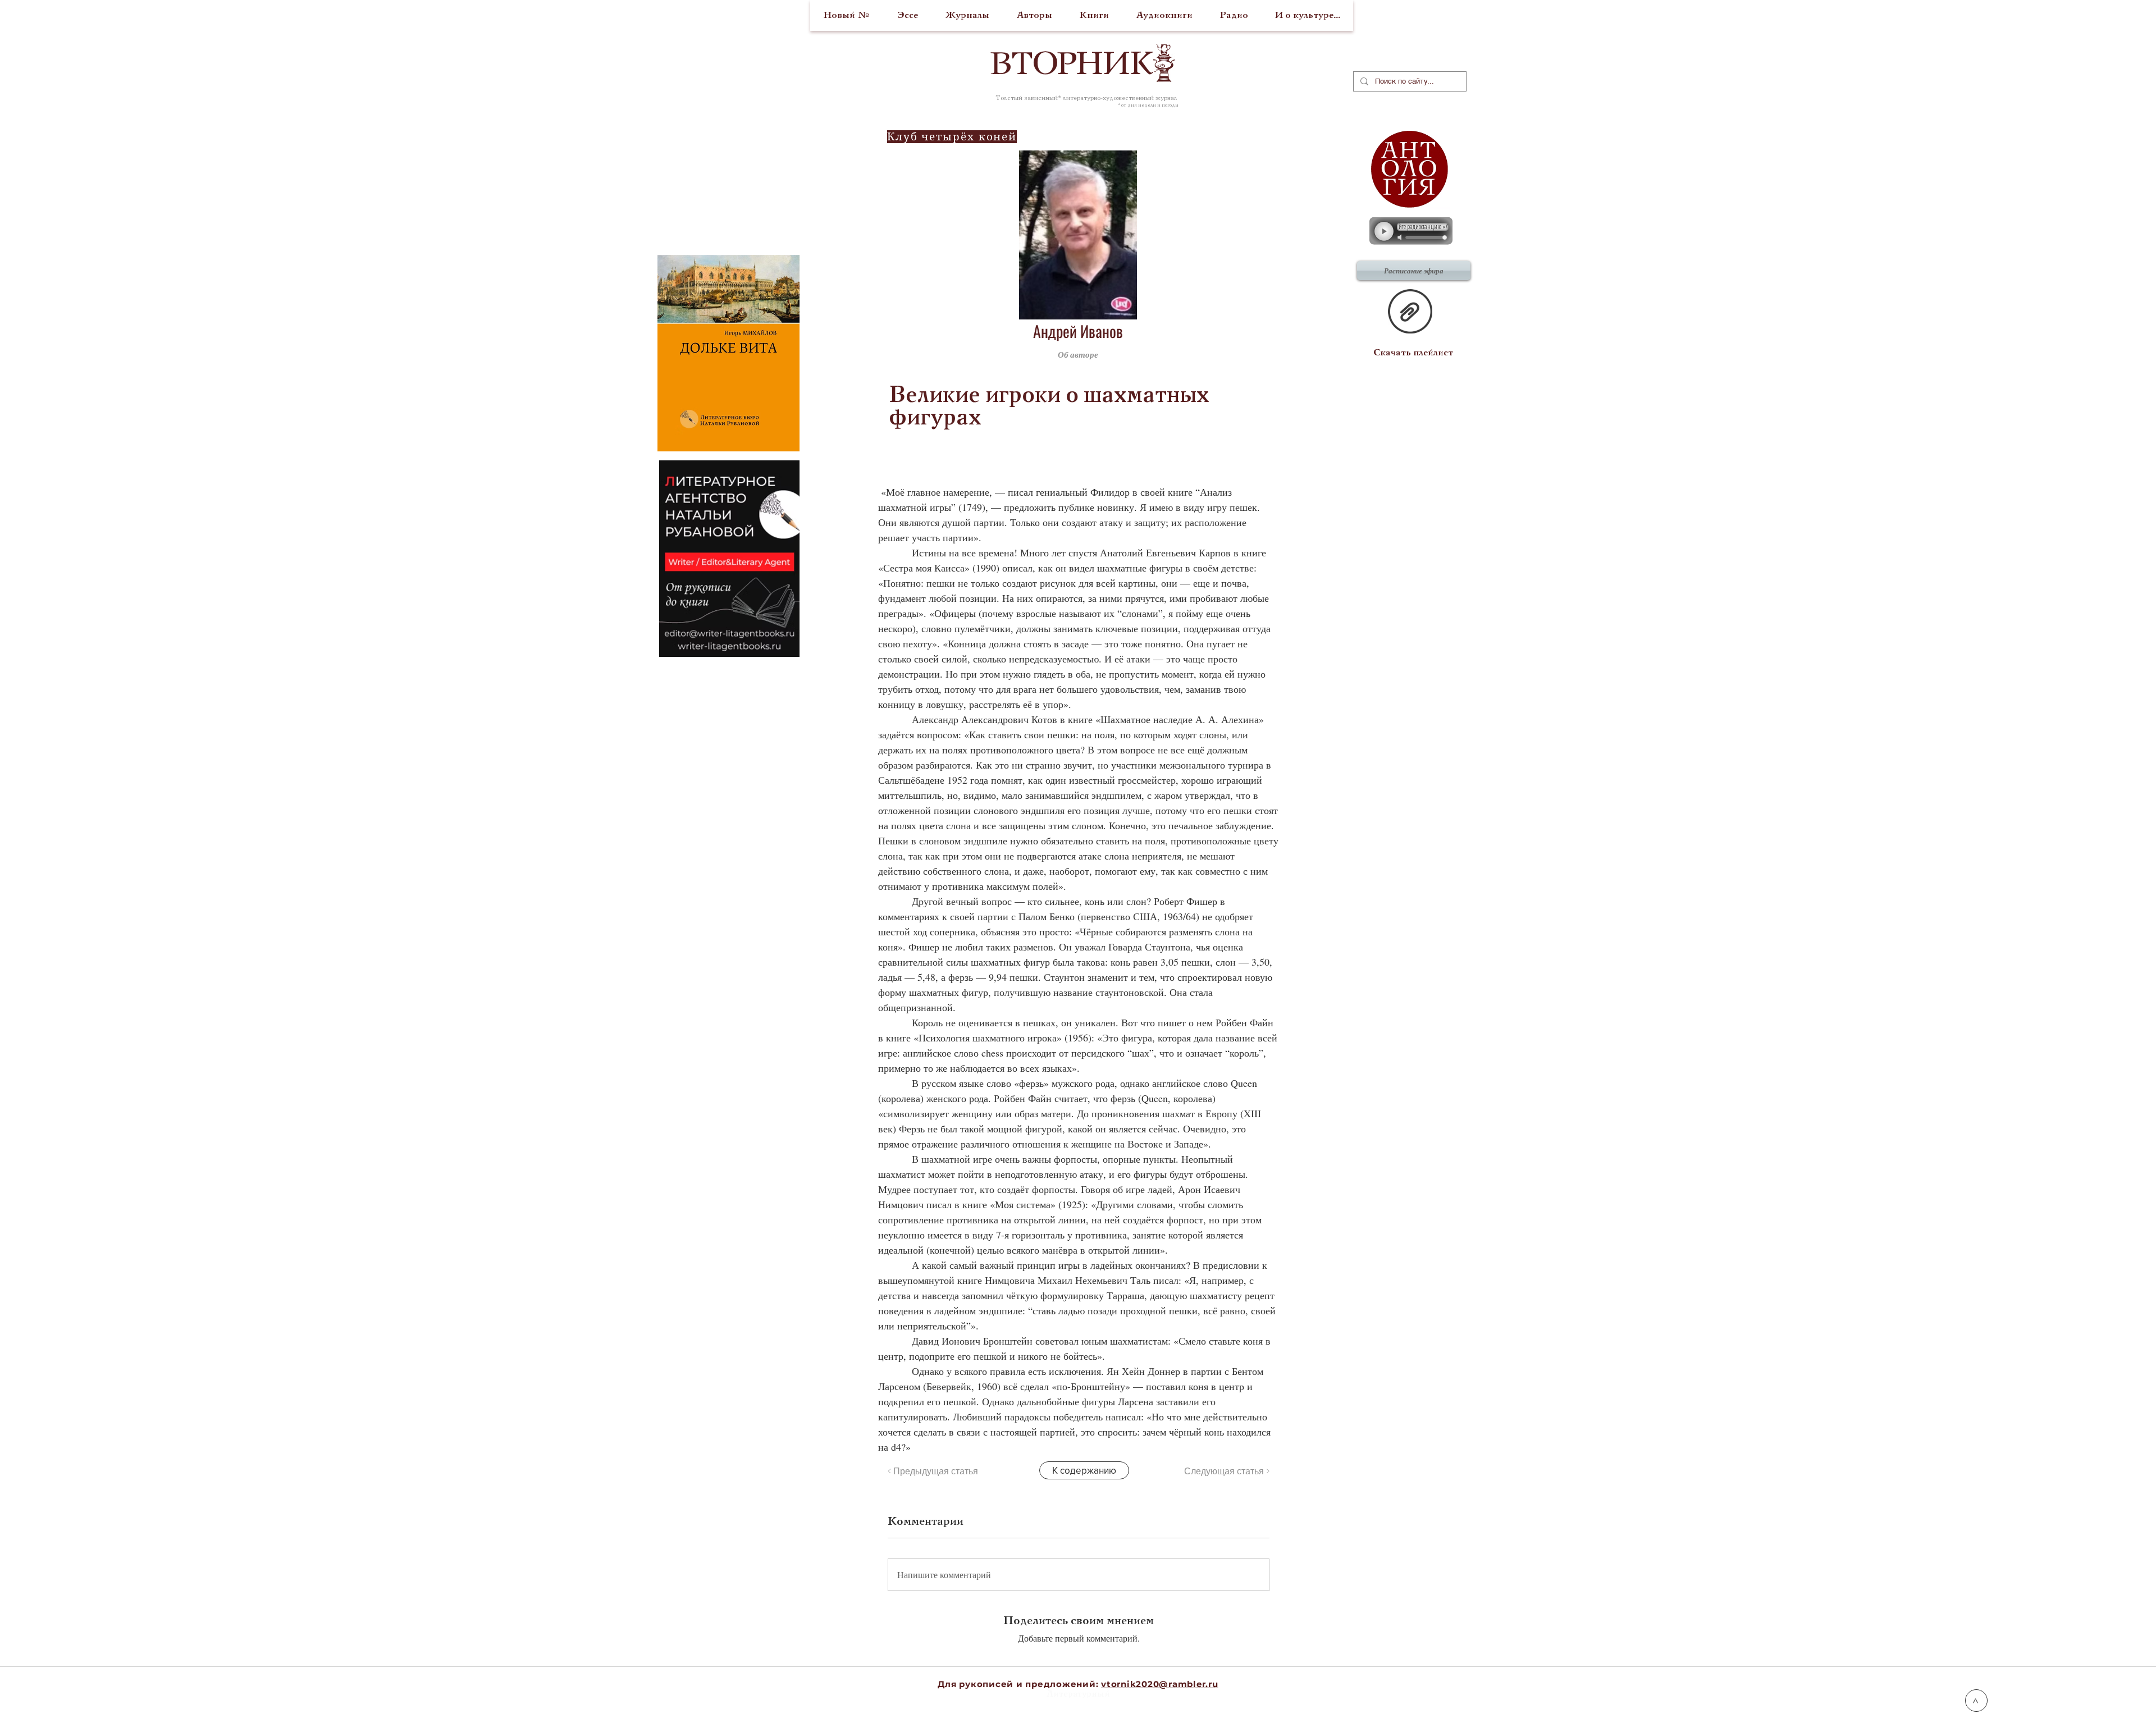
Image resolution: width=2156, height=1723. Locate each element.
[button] (1215, 354)
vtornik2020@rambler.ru (1160, 1684)
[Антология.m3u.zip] (1410, 313)
